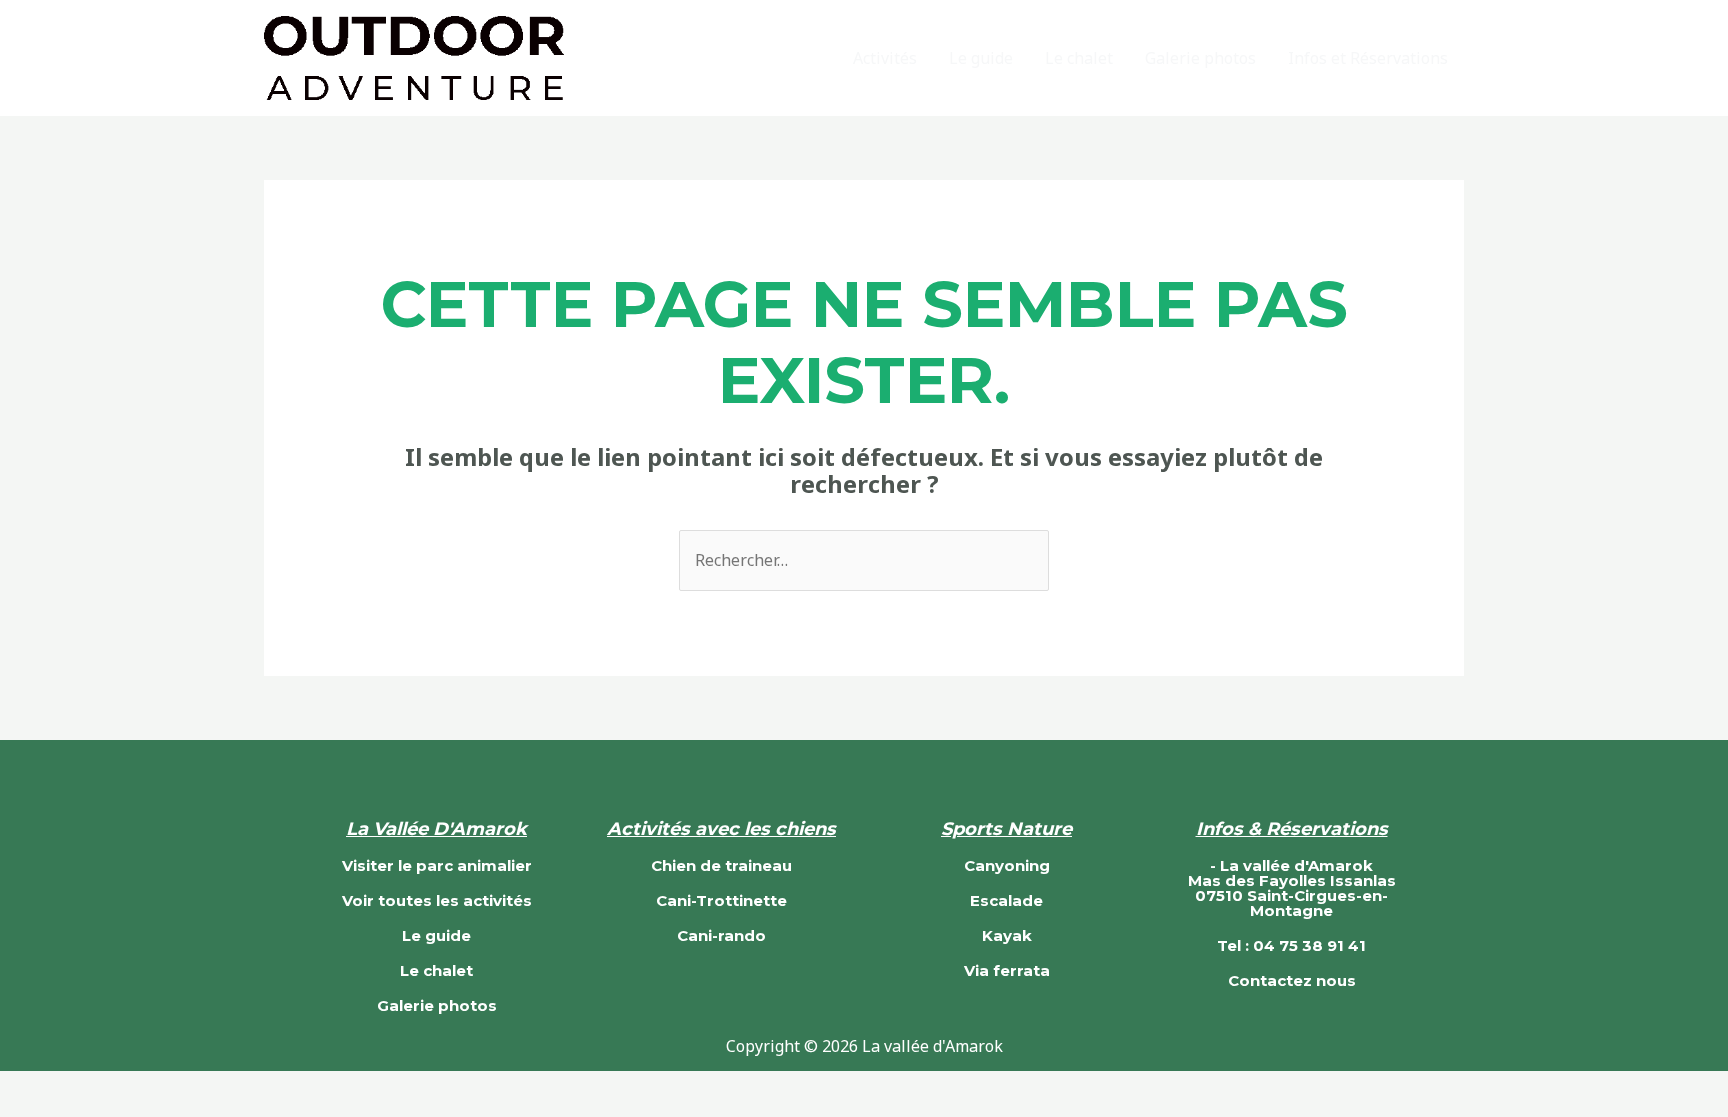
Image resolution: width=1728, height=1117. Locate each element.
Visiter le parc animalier (437, 865)
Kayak (1007, 935)
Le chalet (1079, 58)
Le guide (981, 58)
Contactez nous (1292, 980)
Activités (885, 58)
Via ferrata (1007, 970)
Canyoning (1007, 865)
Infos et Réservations (1368, 58)
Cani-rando (721, 935)
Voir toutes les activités (437, 900)
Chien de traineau (721, 865)
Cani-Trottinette (721, 900)
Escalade (1006, 900)
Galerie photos (1200, 58)
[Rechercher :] (864, 560)
